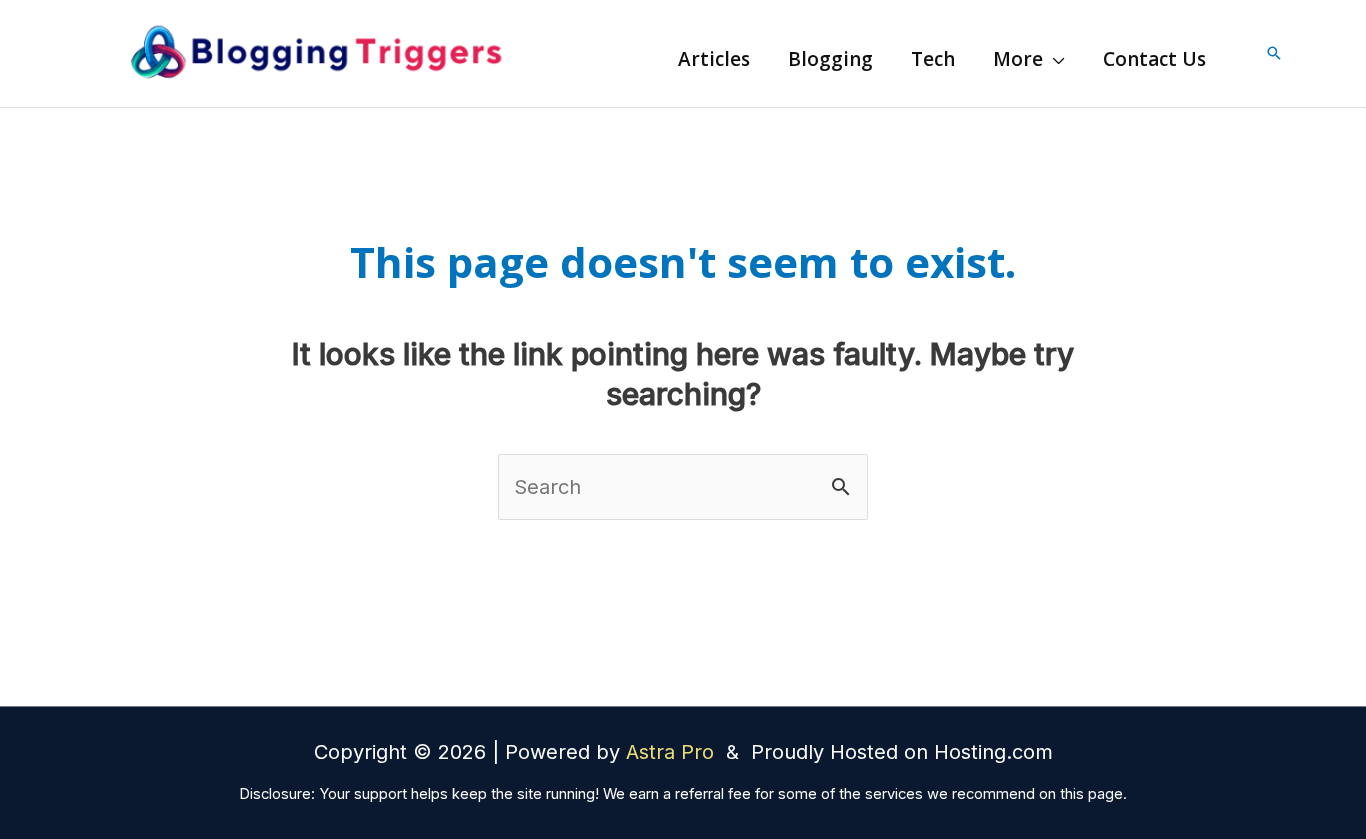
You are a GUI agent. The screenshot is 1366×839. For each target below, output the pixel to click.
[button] (1054, 59)
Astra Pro (673, 752)
